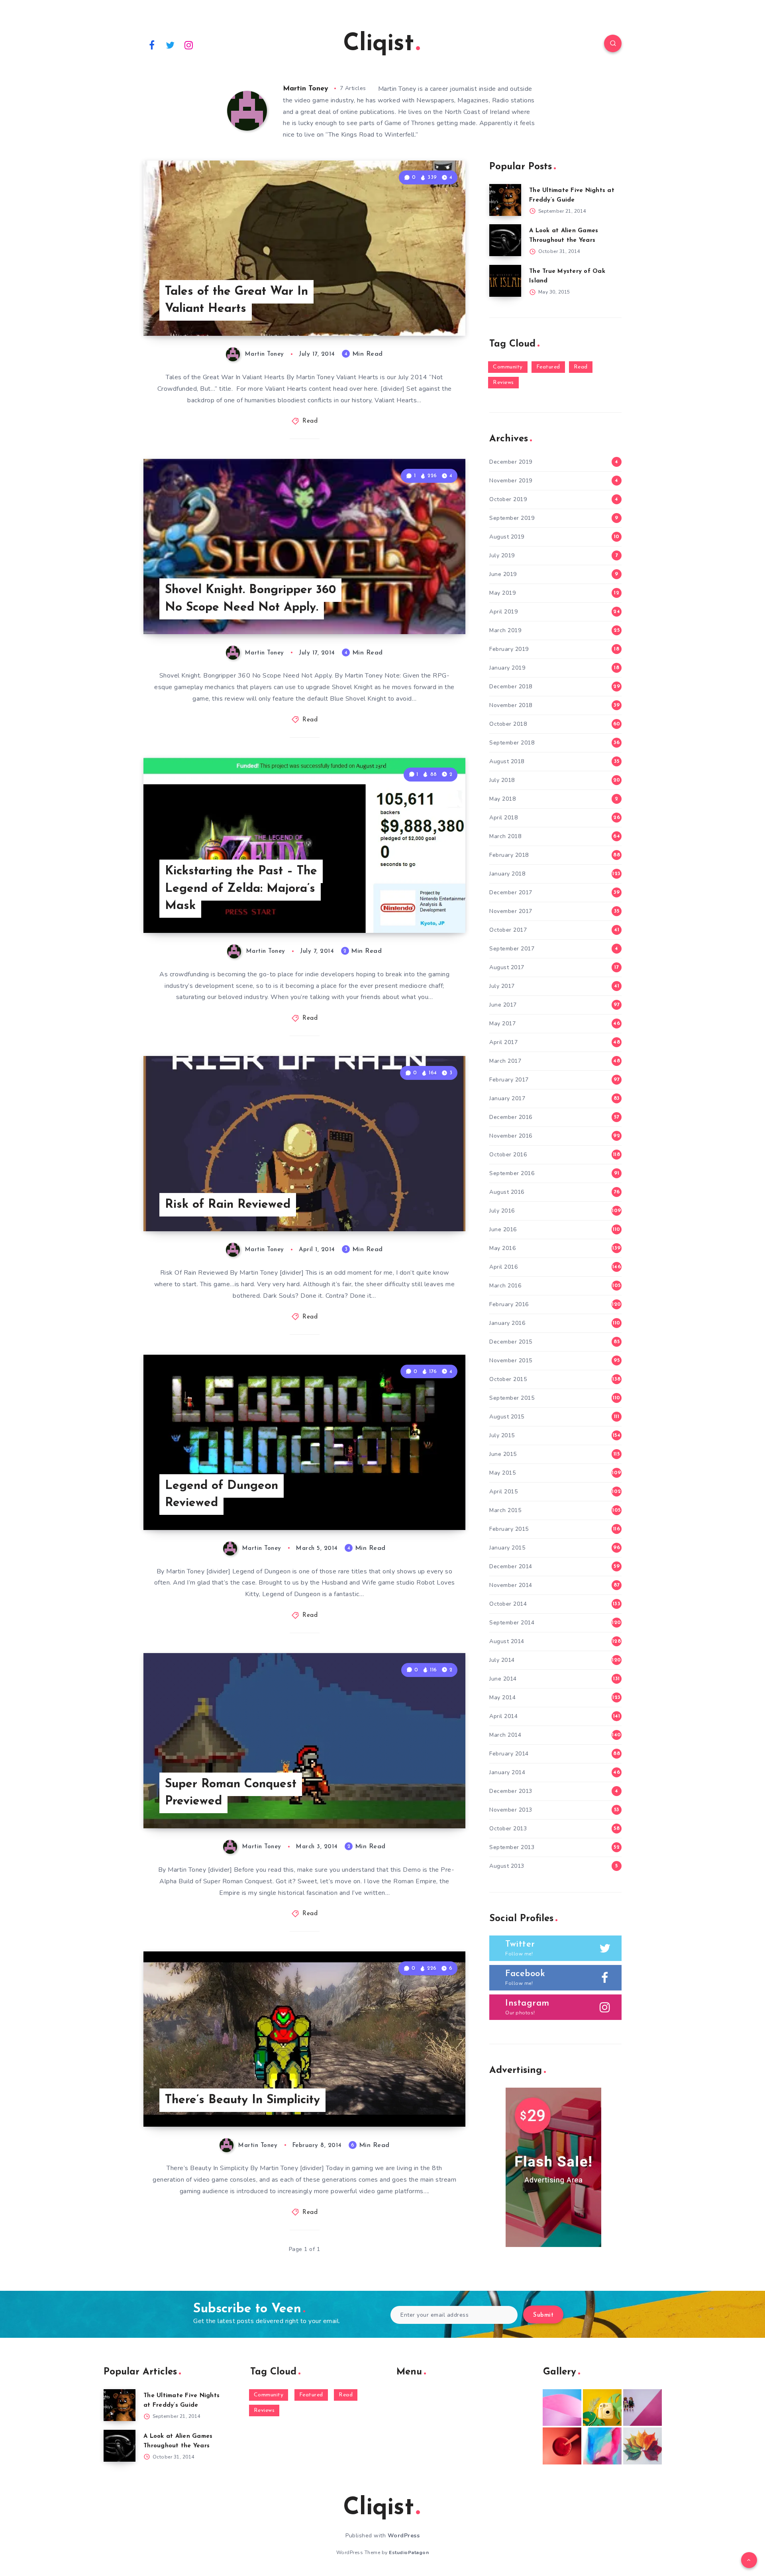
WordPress (404, 2536)
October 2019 (508, 499)
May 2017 (502, 1024)
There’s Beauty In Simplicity (242, 2100)
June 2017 (503, 1005)
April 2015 (503, 1492)
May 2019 (502, 593)
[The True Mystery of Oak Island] (505, 281)
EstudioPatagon (409, 2552)
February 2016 (509, 1304)
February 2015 (509, 1529)
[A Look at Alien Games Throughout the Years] (505, 240)
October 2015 (508, 1379)
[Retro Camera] (602, 2408)
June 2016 (503, 1229)
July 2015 (502, 1435)
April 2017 (503, 1042)
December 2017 (511, 892)
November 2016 (511, 1136)
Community (508, 367)
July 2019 (502, 555)
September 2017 (512, 949)
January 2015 (507, 1548)
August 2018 (507, 761)
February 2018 (509, 855)
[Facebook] (152, 45)
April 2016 (503, 1267)
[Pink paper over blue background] (562, 2408)
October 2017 (508, 930)
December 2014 (511, 1566)
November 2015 (511, 1360)
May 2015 (502, 1473)
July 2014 (502, 1660)
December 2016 (511, 1117)
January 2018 (507, 874)
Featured (548, 367)
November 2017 (511, 911)
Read (310, 421)
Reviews (503, 383)
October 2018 (508, 724)
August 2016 (507, 1192)
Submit (543, 2315)
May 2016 (502, 1248)
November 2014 (511, 1585)
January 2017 (507, 1098)
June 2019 (503, 574)
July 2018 (502, 780)
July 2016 (502, 1211)
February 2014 (509, 1754)
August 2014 (507, 1641)
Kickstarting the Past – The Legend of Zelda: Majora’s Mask (241, 889)
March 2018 (505, 836)
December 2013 (511, 1791)
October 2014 (508, 1604)
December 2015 (511, 1342)
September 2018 (512, 743)
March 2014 (505, 1735)
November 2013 (511, 1810)
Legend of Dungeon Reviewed (222, 1495)
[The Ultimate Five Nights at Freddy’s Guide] (505, 200)
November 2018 (511, 705)
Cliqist (379, 44)
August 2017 (507, 967)
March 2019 (505, 630)
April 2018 (503, 818)
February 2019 (509, 649)
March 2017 (505, 1061)
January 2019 (507, 668)
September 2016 (512, 1173)
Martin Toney (306, 89)
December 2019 (511, 462)
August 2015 (507, 1417)
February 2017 (509, 1080)
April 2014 (503, 1716)
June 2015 (503, 1454)
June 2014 (503, 1679)
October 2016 (508, 1155)
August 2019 (507, 537)
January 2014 (507, 1772)
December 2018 (511, 687)
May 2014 (502, 1697)
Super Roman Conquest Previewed (231, 1793)
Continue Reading (428, 312)
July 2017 (502, 986)
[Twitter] (171, 45)
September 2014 (512, 1623)
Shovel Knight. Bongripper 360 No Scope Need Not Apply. (250, 599)
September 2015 (512, 1398)
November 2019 (511, 481)
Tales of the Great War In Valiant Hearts (236, 301)
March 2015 (505, 1510)
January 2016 (507, 1323)
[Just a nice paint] (602, 2446)
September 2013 (512, 1847)
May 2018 (502, 799)
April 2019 (503, 612)
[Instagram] (189, 45)
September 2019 (512, 518)
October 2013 (508, 1829)
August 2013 (507, 1866)
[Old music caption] (642, 2408)
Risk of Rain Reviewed (228, 1205)
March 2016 (505, 1286)
